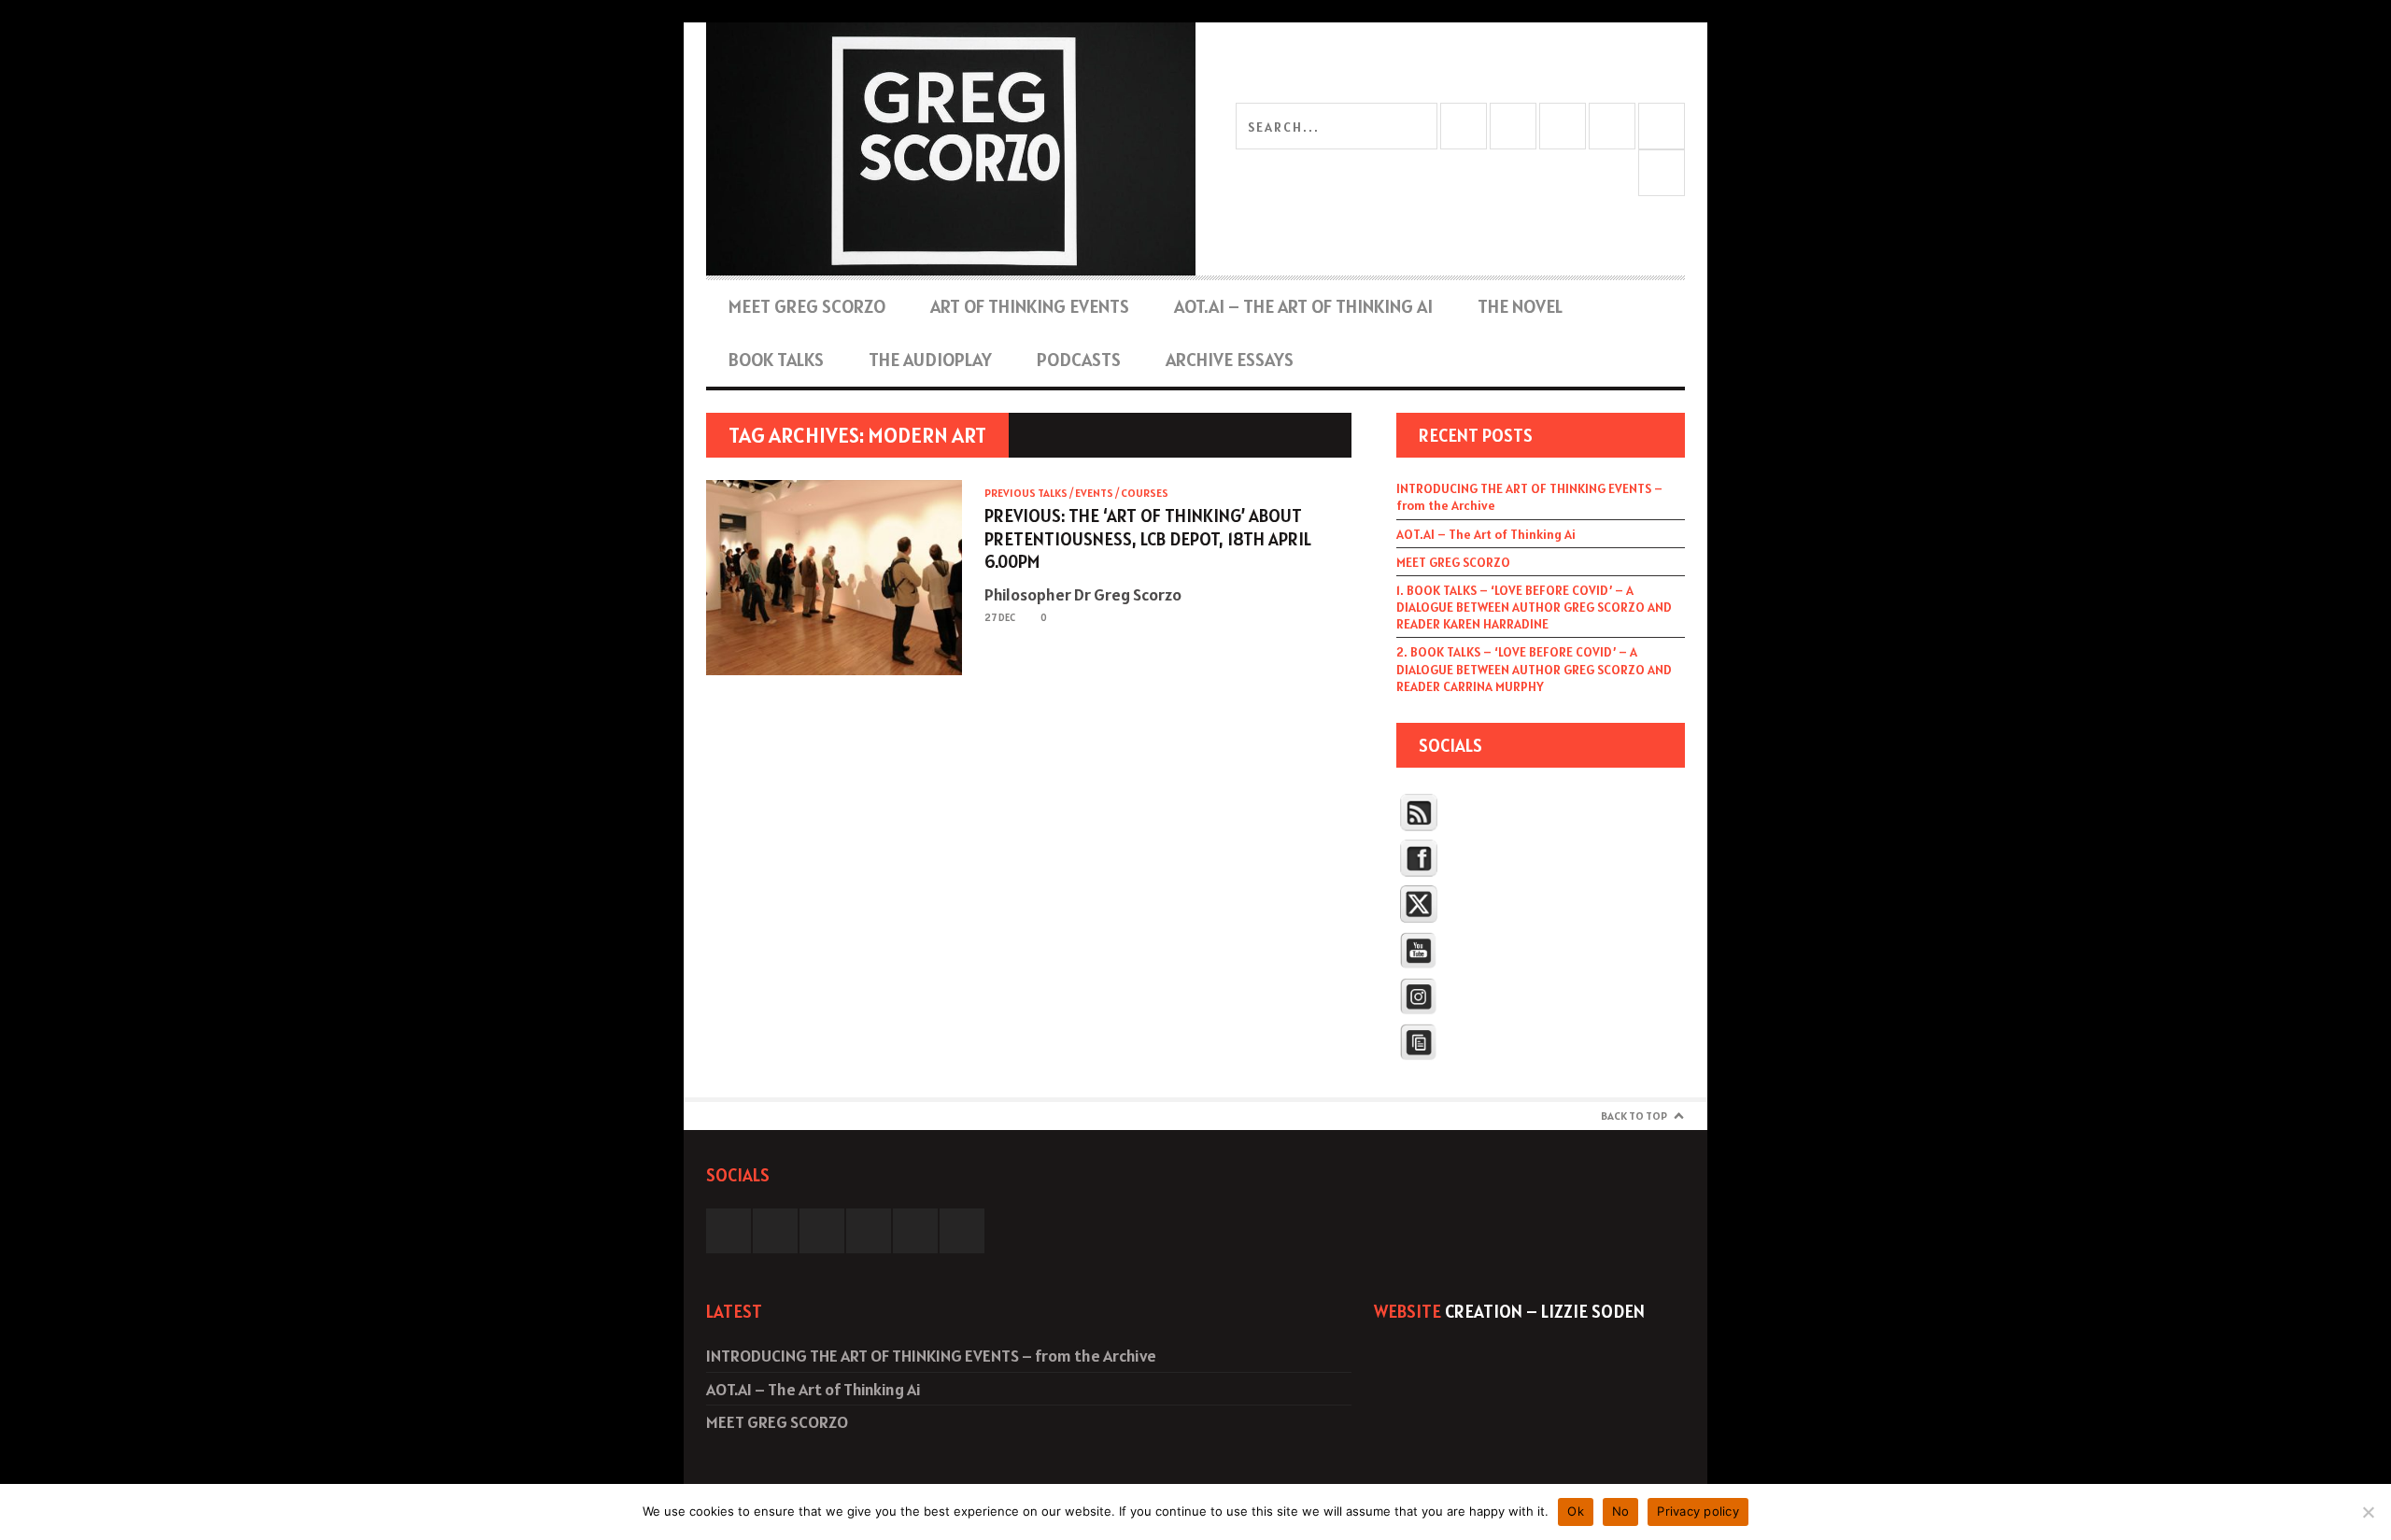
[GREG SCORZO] (951, 149)
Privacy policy (1698, 1511)
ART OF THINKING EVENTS (1030, 306)
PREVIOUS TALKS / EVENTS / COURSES (1076, 493)
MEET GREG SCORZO (807, 306)
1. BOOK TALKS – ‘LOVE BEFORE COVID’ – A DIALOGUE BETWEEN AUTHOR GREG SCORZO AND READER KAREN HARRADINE (1534, 607)
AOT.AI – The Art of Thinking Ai (1303, 306)
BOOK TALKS (776, 360)
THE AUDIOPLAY (930, 360)
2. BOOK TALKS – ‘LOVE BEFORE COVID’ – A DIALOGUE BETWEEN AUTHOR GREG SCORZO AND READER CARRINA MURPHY (1534, 669)
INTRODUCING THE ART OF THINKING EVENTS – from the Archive (1529, 497)
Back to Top (1634, 1116)
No (1621, 1511)
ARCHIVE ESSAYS (1230, 360)
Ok (1576, 1511)
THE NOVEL (1520, 306)
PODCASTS (1079, 360)
